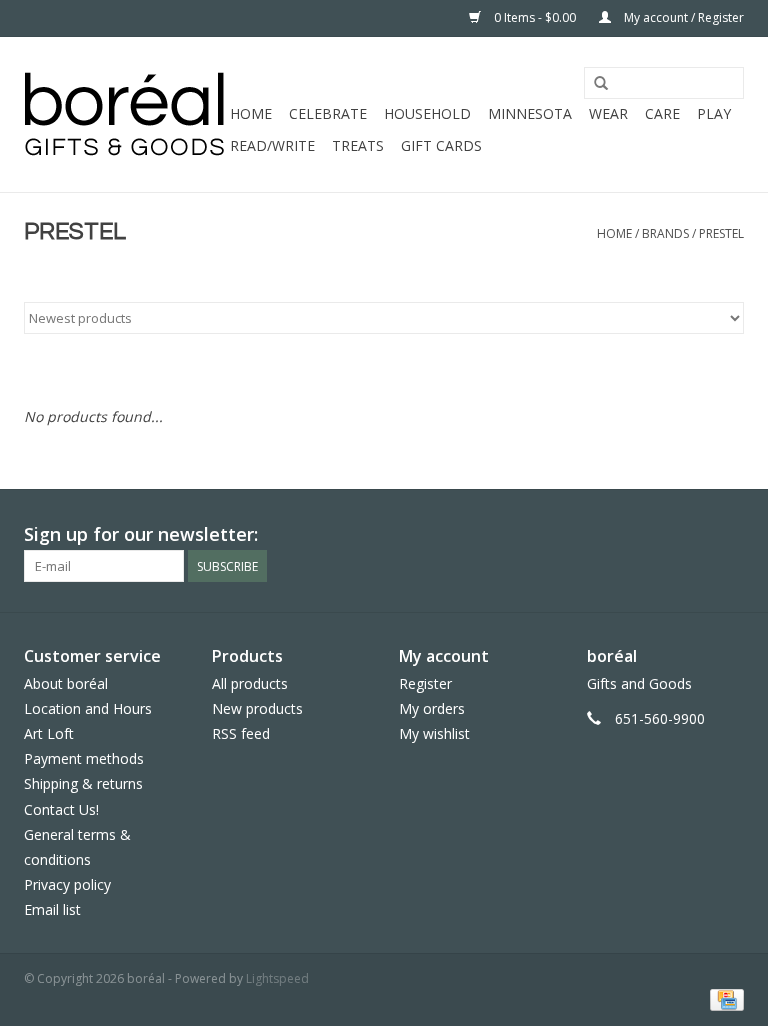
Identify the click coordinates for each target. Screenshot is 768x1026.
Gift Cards (441, 145)
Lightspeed (277, 978)
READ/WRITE (272, 145)
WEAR (608, 113)
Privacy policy (67, 884)
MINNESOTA (530, 113)
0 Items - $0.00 (535, 17)
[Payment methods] (723, 998)
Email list (52, 909)
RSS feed (241, 733)
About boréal (66, 683)
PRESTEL (721, 233)
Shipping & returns (83, 783)
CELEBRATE (328, 113)
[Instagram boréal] (728, 535)
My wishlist (434, 733)
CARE (662, 113)
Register (425, 683)
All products (250, 683)
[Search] (601, 84)
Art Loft (49, 733)
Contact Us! (61, 809)
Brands (665, 233)
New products (257, 708)
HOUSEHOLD (427, 113)
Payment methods (84, 758)
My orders (432, 708)
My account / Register (682, 17)
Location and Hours (88, 708)
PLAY (714, 113)
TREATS (358, 145)
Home (251, 113)
